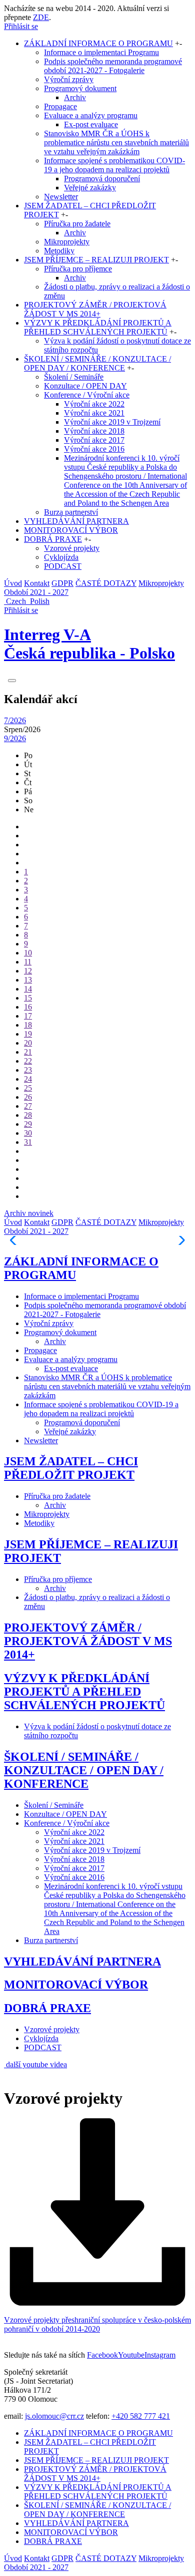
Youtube (131, 2355)
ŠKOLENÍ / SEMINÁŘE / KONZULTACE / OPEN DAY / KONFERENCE (97, 363)
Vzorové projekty (72, 548)
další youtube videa (36, 2064)
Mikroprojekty (67, 242)
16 (28, 1007)
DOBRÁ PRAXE (53, 539)
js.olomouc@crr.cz (54, 2416)
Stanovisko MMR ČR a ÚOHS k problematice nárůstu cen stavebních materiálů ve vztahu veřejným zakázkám (116, 142)
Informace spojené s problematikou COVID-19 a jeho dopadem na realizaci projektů (114, 165)
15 (28, 998)
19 (28, 1034)
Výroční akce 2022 (94, 404)
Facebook (102, 2355)
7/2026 (15, 720)
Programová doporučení (102, 179)
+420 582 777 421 (141, 2416)
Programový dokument (80, 88)
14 (28, 989)
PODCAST (63, 566)
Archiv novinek (29, 1213)
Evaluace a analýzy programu (91, 115)
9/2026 (15, 738)
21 (28, 1052)
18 (28, 1025)
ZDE (41, 17)
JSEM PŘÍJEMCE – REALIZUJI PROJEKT (96, 260)
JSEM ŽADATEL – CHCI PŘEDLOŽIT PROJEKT (71, 1468)
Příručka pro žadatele (77, 224)
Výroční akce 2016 (94, 449)
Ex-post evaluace (91, 124)
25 (28, 1088)
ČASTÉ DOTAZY (106, 583)
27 (28, 1106)
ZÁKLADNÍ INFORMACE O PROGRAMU (98, 43)
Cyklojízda (61, 557)
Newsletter (61, 197)
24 (28, 1079)
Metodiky (59, 251)
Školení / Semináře (74, 377)
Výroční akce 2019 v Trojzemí (112, 422)
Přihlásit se (21, 26)
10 (28, 953)
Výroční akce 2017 (94, 440)
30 (28, 1133)
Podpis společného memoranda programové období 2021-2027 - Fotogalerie (113, 66)
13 (28, 980)
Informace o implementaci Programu (101, 52)
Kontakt (37, 583)
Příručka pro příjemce (78, 269)
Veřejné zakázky (90, 188)
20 (28, 1043)
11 (28, 962)
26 (28, 1097)
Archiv (75, 97)
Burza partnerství (71, 512)
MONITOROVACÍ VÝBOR (71, 530)
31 (28, 1142)
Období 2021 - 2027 (36, 592)
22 (28, 1061)
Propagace (60, 106)
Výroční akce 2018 (94, 431)
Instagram (160, 2355)
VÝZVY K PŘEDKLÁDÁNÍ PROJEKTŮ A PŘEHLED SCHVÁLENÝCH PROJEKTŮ (98, 327)
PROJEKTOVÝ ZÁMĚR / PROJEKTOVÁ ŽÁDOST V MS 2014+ (95, 309)
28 (28, 1115)
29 (28, 1124)
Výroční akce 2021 (94, 413)
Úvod (13, 583)
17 (28, 1016)
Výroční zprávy (69, 79)
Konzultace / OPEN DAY (85, 386)
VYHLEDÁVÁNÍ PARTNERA (76, 521)
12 (28, 971)
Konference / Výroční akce (87, 395)
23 (28, 1070)
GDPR (62, 583)
